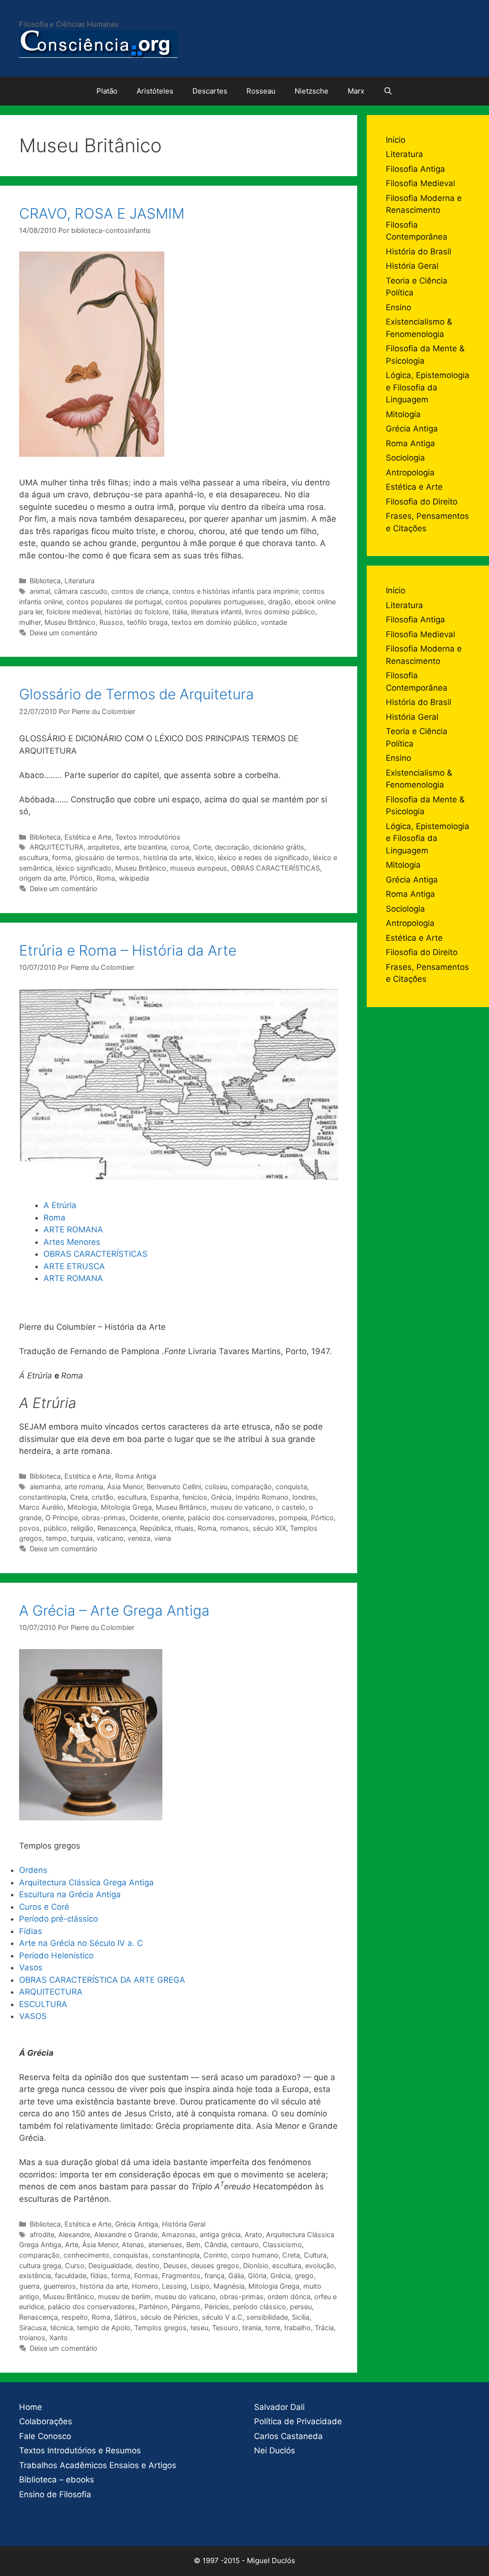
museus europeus (199, 868)
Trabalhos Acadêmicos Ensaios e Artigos (98, 2465)
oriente (173, 1518)
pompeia (293, 1518)
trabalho (298, 2328)
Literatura (80, 581)
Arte (72, 2245)
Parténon (153, 2307)
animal (40, 591)
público (55, 1528)
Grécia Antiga (137, 2224)
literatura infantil (216, 612)
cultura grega (40, 2266)
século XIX (269, 1528)
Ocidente (144, 1518)
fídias (99, 2276)
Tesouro (225, 2328)
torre (273, 2328)
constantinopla (43, 1497)
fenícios (195, 1497)
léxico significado (84, 868)
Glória (257, 2276)
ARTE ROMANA (73, 1230)
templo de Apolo (104, 2328)
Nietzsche (312, 91)
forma (62, 857)
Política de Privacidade (298, 2421)
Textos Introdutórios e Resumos (80, 2450)
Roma (106, 878)
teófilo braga (147, 622)
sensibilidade (267, 2317)
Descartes (210, 91)
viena (163, 1538)
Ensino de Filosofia (55, 2494)
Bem (193, 2245)
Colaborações (46, 2421)
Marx (356, 91)
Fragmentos (181, 2276)
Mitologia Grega (126, 1507)
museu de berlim (124, 2297)
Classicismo (282, 2245)
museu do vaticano (241, 1507)
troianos (32, 2338)
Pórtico (81, 878)
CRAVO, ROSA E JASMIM (102, 213)
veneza (139, 1538)
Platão (107, 91)
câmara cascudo (81, 591)
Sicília (301, 2317)
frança (214, 2276)
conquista (291, 1487)
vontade (274, 622)
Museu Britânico (70, 622)
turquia (82, 1538)
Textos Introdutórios (148, 837)
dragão (279, 602)
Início (396, 140)
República (155, 1528)
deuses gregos (215, 2266)
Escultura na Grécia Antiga (70, 1894)
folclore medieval (74, 612)
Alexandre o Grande (126, 2234)
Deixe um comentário (64, 633)
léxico (205, 857)
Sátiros (125, 2317)
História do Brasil (419, 252)
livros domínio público (280, 612)
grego (304, 2276)
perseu (301, 2307)
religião (82, 1528)
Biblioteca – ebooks (57, 2480)
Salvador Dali (279, 2407)
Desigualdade (110, 2266)
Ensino (399, 307)
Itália (180, 612)
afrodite (42, 2234)
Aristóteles (155, 91)
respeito (75, 2317)
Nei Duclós (275, 2450)
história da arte (167, 857)
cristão (103, 1497)
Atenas (133, 2245)
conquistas (131, 2255)
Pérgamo (186, 2307)
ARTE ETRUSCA (74, 1266)
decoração (232, 847)
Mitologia (82, 1507)
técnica (62, 2328)
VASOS (33, 2016)
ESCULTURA (43, 2004)
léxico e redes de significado (263, 857)
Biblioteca (45, 581)
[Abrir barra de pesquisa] (388, 91)
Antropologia (410, 473)
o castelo (290, 1507)
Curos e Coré (45, 1907)
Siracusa (33, 2328)
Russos (111, 622)
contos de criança (140, 591)
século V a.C (222, 2317)
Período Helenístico (56, 1956)
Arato (253, 2234)
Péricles (217, 2307)
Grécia (221, 1497)
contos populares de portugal (114, 602)
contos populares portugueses (215, 602)
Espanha (165, 1497)
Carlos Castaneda (288, 2436)
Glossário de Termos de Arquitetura (137, 694)
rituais (184, 1528)
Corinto (215, 2255)
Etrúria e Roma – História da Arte (128, 950)
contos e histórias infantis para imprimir (235, 591)
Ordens (33, 1870)
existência (35, 2276)
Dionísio (256, 2266)
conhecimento (86, 2255)
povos (29, 1528)
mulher (30, 622)
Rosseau (261, 91)
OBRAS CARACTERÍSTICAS (276, 868)
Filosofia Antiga (415, 169)
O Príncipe (62, 1518)
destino (148, 2266)
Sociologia (405, 458)
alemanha (45, 1487)
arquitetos (104, 847)
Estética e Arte (88, 837)
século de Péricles (169, 2317)
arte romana (84, 1487)
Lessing (174, 2286)
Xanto (58, 2338)
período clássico (260, 2307)
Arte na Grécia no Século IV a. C (81, 1943)
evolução (320, 2266)
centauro (245, 2245)
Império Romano (262, 1497)
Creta (79, 1497)
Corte (202, 847)
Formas (146, 2276)
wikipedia (134, 878)
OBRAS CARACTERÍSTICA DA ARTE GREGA (102, 1980)
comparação (251, 1487)
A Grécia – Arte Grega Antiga (114, 1610)
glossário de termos (107, 857)
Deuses (175, 2266)
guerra (29, 2286)
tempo (56, 1538)
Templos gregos (160, 2328)
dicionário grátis (279, 847)
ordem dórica (289, 2297)
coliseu (216, 1487)
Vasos (32, 1967)
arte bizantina (145, 847)
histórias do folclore (137, 612)
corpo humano (255, 2255)
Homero (145, 2286)
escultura (34, 857)
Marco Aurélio (41, 1507)
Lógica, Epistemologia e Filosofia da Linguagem (428, 387)
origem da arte (43, 878)
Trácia (324, 2328)
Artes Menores (72, 1242)
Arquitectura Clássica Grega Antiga (86, 1882)
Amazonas (179, 2234)
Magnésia (229, 2286)
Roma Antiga (136, 1476)
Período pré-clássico (60, 1919)
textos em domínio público (214, 622)
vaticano (110, 1538)
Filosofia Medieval (420, 183)
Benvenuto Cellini (174, 1487)
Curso (75, 2266)
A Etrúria (60, 1205)
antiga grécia (220, 2234)
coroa (180, 847)
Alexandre (74, 2234)
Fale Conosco (45, 2436)
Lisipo (200, 2286)
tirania (252, 2328)
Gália (236, 2276)
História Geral (184, 2224)
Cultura (315, 2255)
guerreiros (60, 2286)
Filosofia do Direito (422, 502)
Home (31, 2407)
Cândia (216, 2245)
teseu (199, 2328)
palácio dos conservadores (231, 1518)
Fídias (31, 1931)
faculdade (71, 2276)
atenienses (165, 2245)
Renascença (117, 1528)
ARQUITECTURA (57, 847)
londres (304, 1497)
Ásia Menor (125, 1487)
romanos (234, 1528)
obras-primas (104, 1518)
